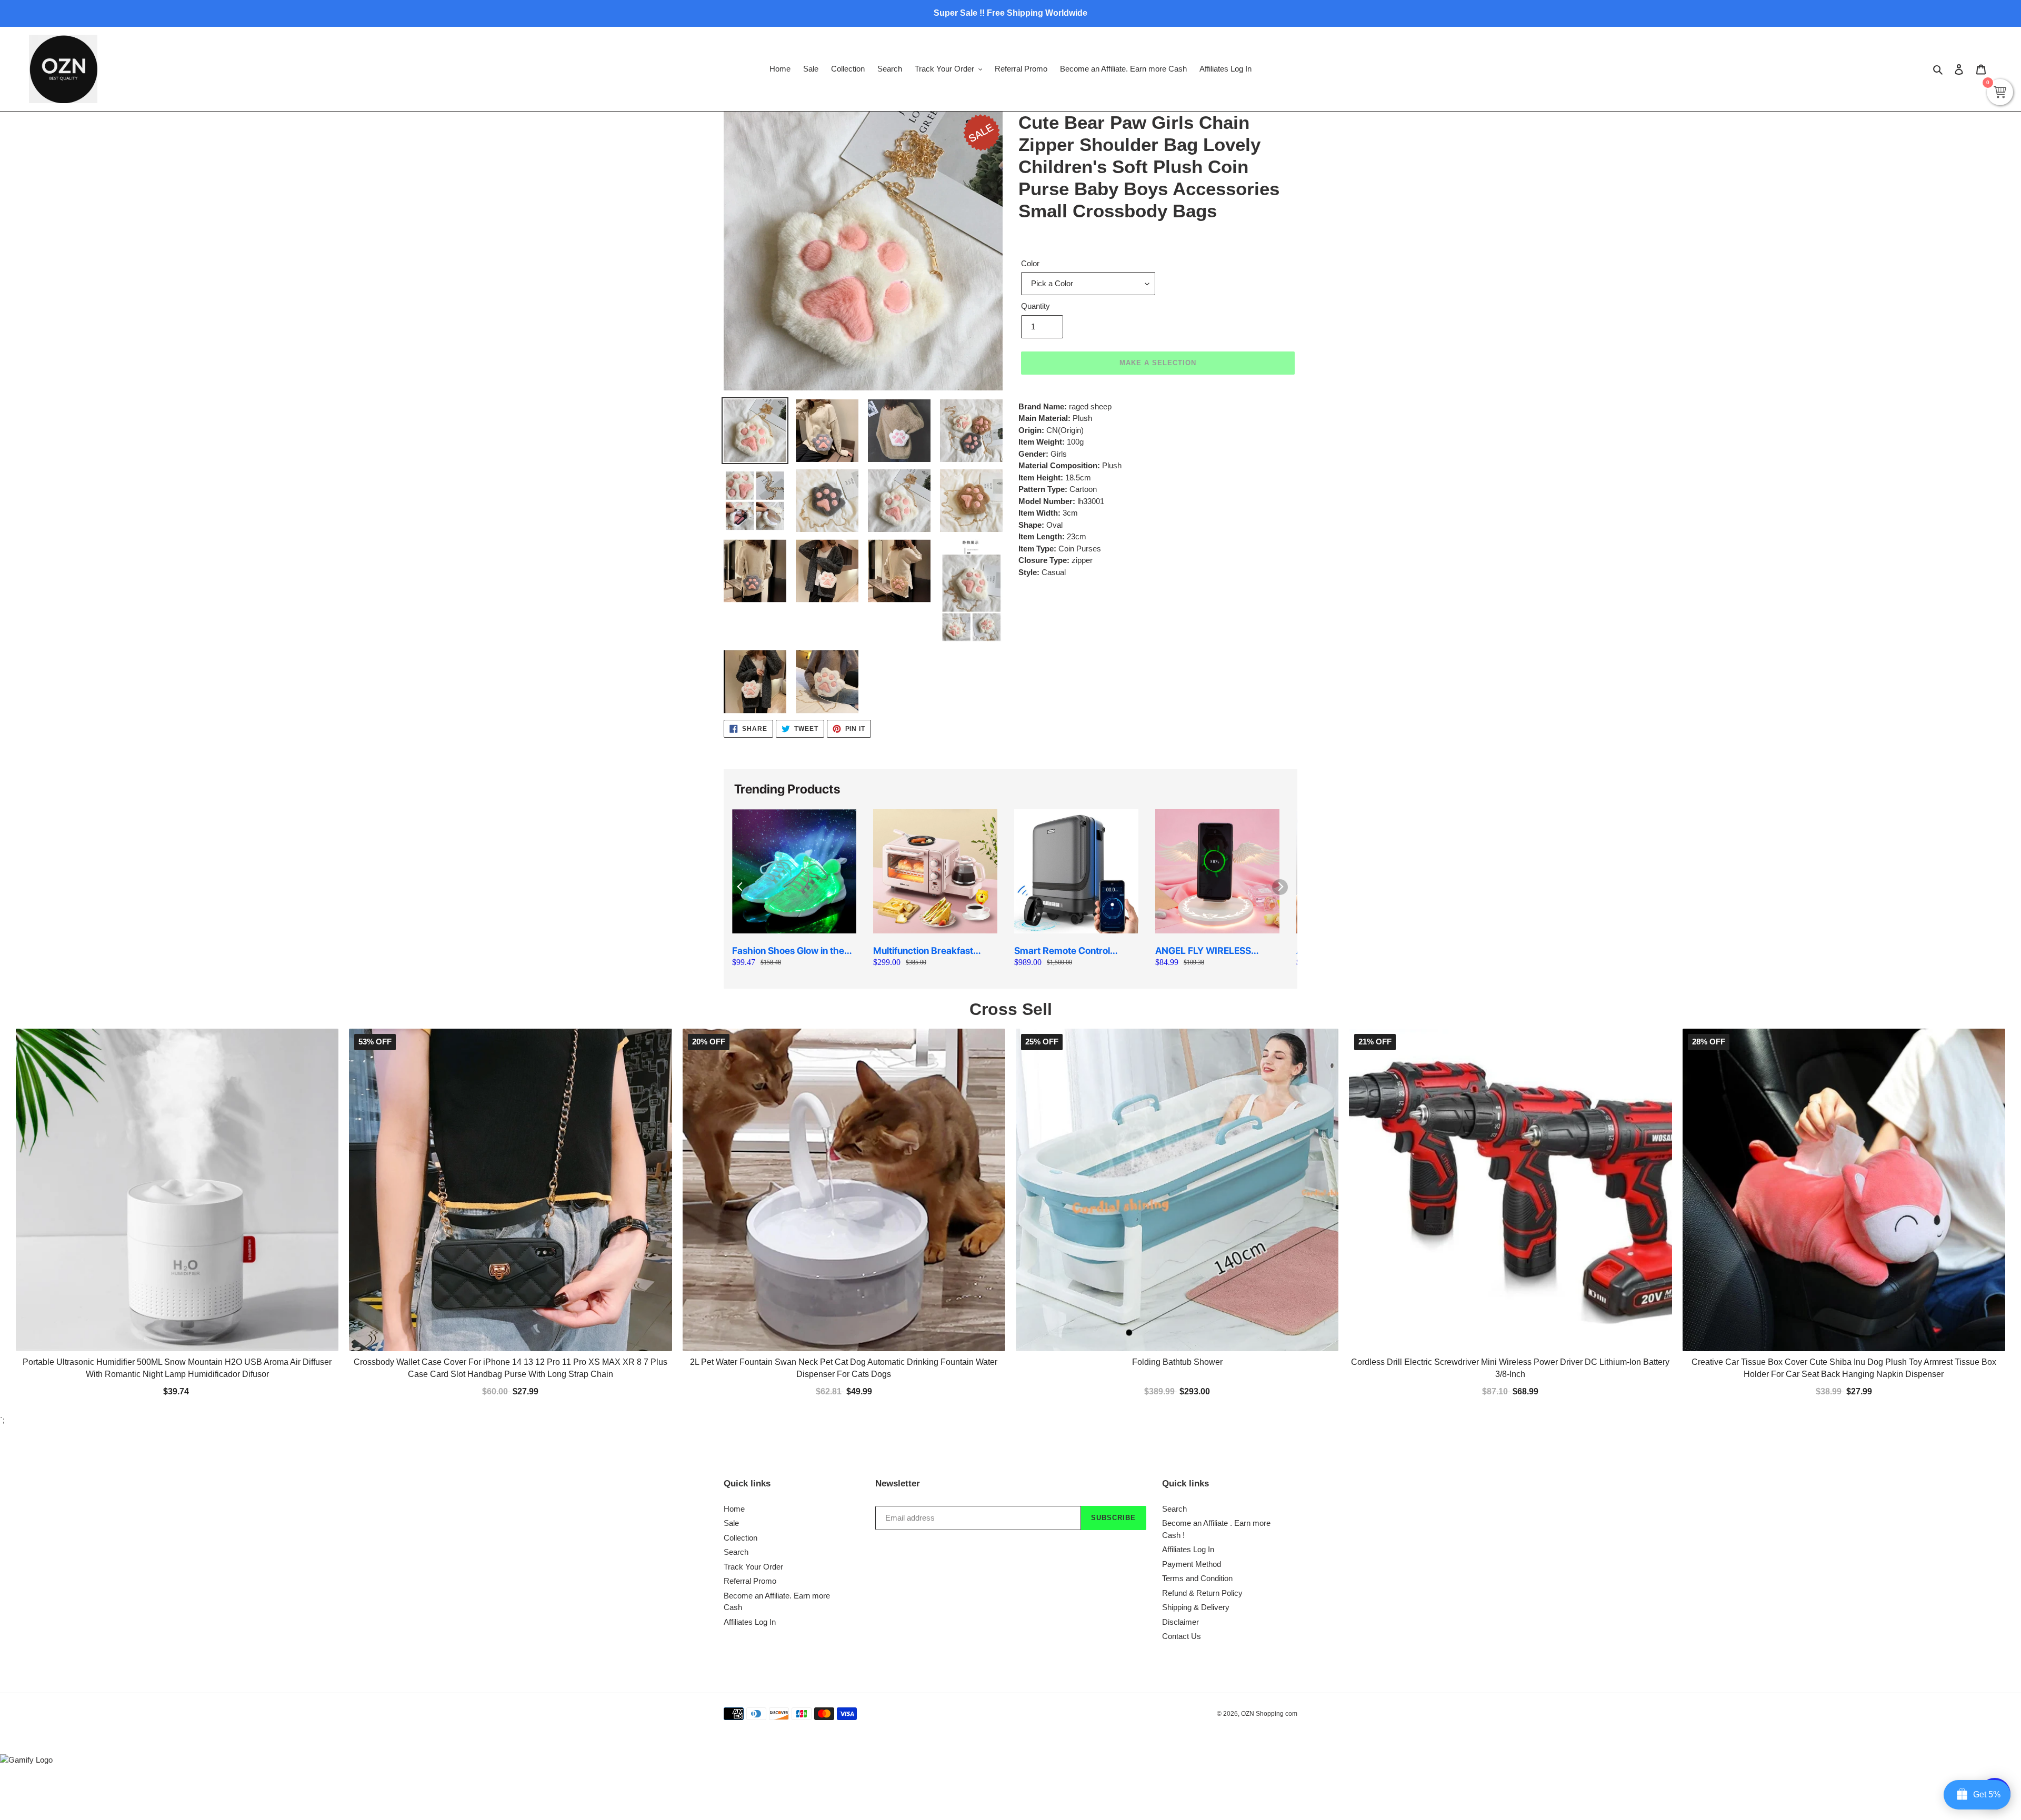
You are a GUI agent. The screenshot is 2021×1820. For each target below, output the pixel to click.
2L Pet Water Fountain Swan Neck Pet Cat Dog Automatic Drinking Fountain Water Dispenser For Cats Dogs (844, 1133)
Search (736, 1317)
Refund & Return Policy (1202, 1357)
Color (1030, 263)
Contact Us (1182, 1401)
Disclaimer (1180, 1386)
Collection (741, 1302)
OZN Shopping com (1269, 1479)
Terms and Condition (1197, 1343)
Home (734, 1273)
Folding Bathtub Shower (1177, 1127)
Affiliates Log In (750, 1386)
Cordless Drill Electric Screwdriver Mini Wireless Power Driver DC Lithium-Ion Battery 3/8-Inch (1510, 1133)
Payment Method (1192, 1328)
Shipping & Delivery (1196, 1372)
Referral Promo (750, 1346)
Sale (731, 1288)
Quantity (1035, 306)
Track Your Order (753, 1331)
